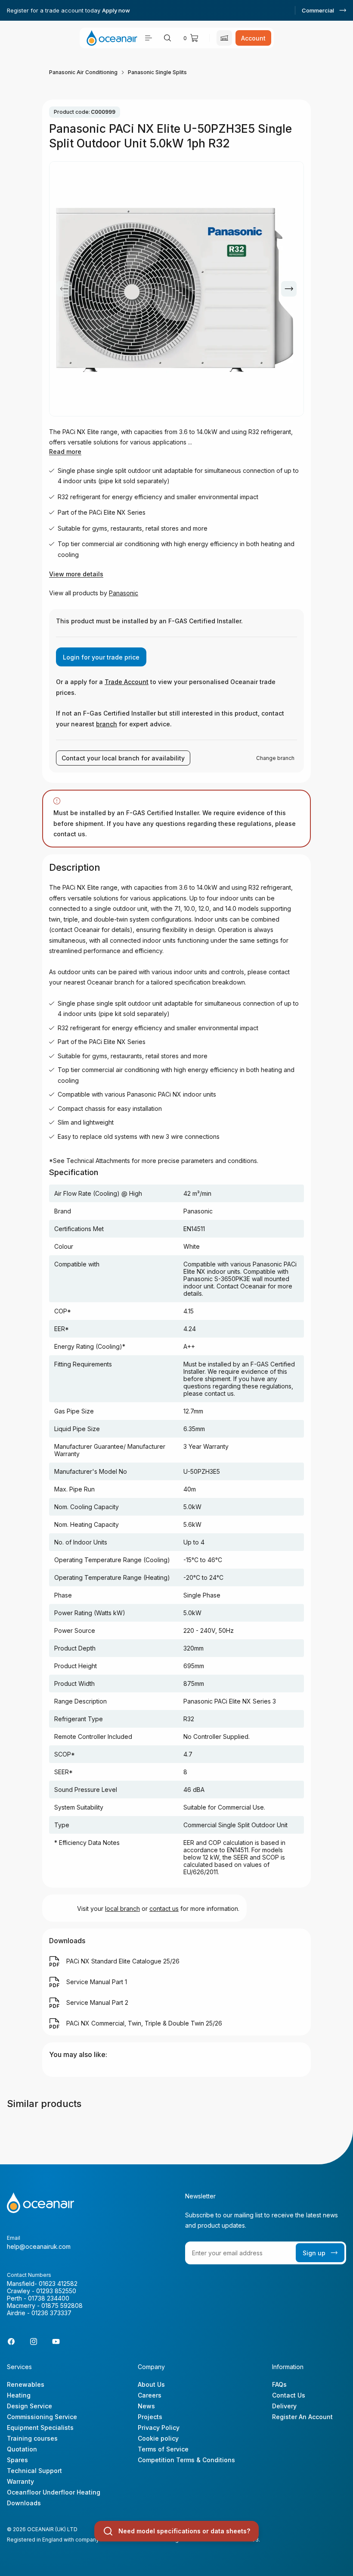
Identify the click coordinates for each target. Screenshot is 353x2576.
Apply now (116, 10)
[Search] (167, 38)
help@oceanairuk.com (39, 2246)
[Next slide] (289, 289)
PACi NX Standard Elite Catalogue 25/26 (123, 1961)
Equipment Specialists (40, 2428)
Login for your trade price (101, 657)
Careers (150, 2395)
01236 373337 (51, 2313)
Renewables (26, 2384)
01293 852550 (56, 2291)
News (146, 2406)
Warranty (20, 2481)
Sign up (314, 2253)
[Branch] (224, 38)
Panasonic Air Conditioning (83, 72)
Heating (19, 2395)
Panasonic (124, 593)
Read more (65, 452)
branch (107, 724)
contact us (164, 1909)
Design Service (29, 2406)
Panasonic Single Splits (157, 72)
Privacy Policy (159, 2428)
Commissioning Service (42, 2417)
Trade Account (127, 682)
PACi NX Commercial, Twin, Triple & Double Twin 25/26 (144, 2023)
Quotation (22, 2449)
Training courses (32, 2438)
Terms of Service (163, 2449)
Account (253, 38)
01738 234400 (49, 2298)
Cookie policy (158, 2438)
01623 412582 (58, 2284)
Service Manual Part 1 (97, 1982)
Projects (150, 2417)
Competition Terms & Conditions (186, 2460)
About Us (151, 2384)
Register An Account (302, 2417)
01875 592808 (62, 2306)
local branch (122, 1909)
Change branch (275, 758)
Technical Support (34, 2471)
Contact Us (289, 2395)
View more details (76, 574)
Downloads (24, 2503)
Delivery (284, 2406)
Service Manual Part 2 (97, 2002)
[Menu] (149, 38)
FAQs (279, 2384)
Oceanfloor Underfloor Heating (54, 2492)
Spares (17, 2460)
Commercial (318, 10)
